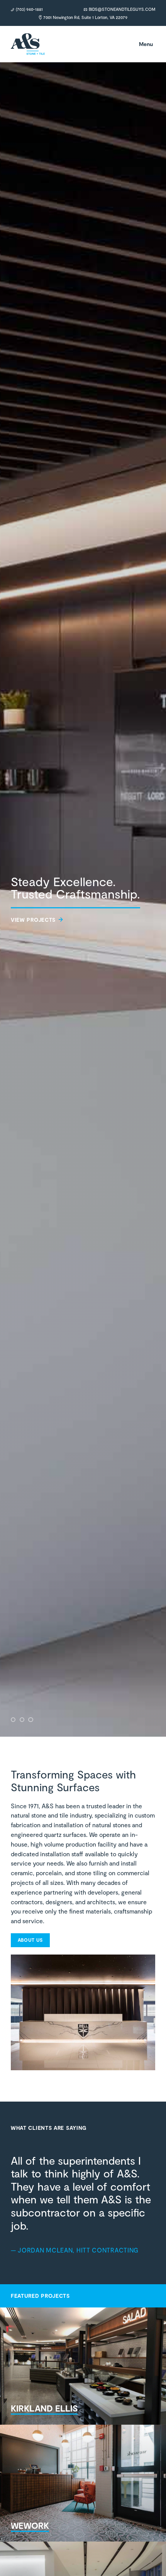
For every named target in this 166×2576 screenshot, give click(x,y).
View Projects (33, 920)
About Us (30, 1940)
